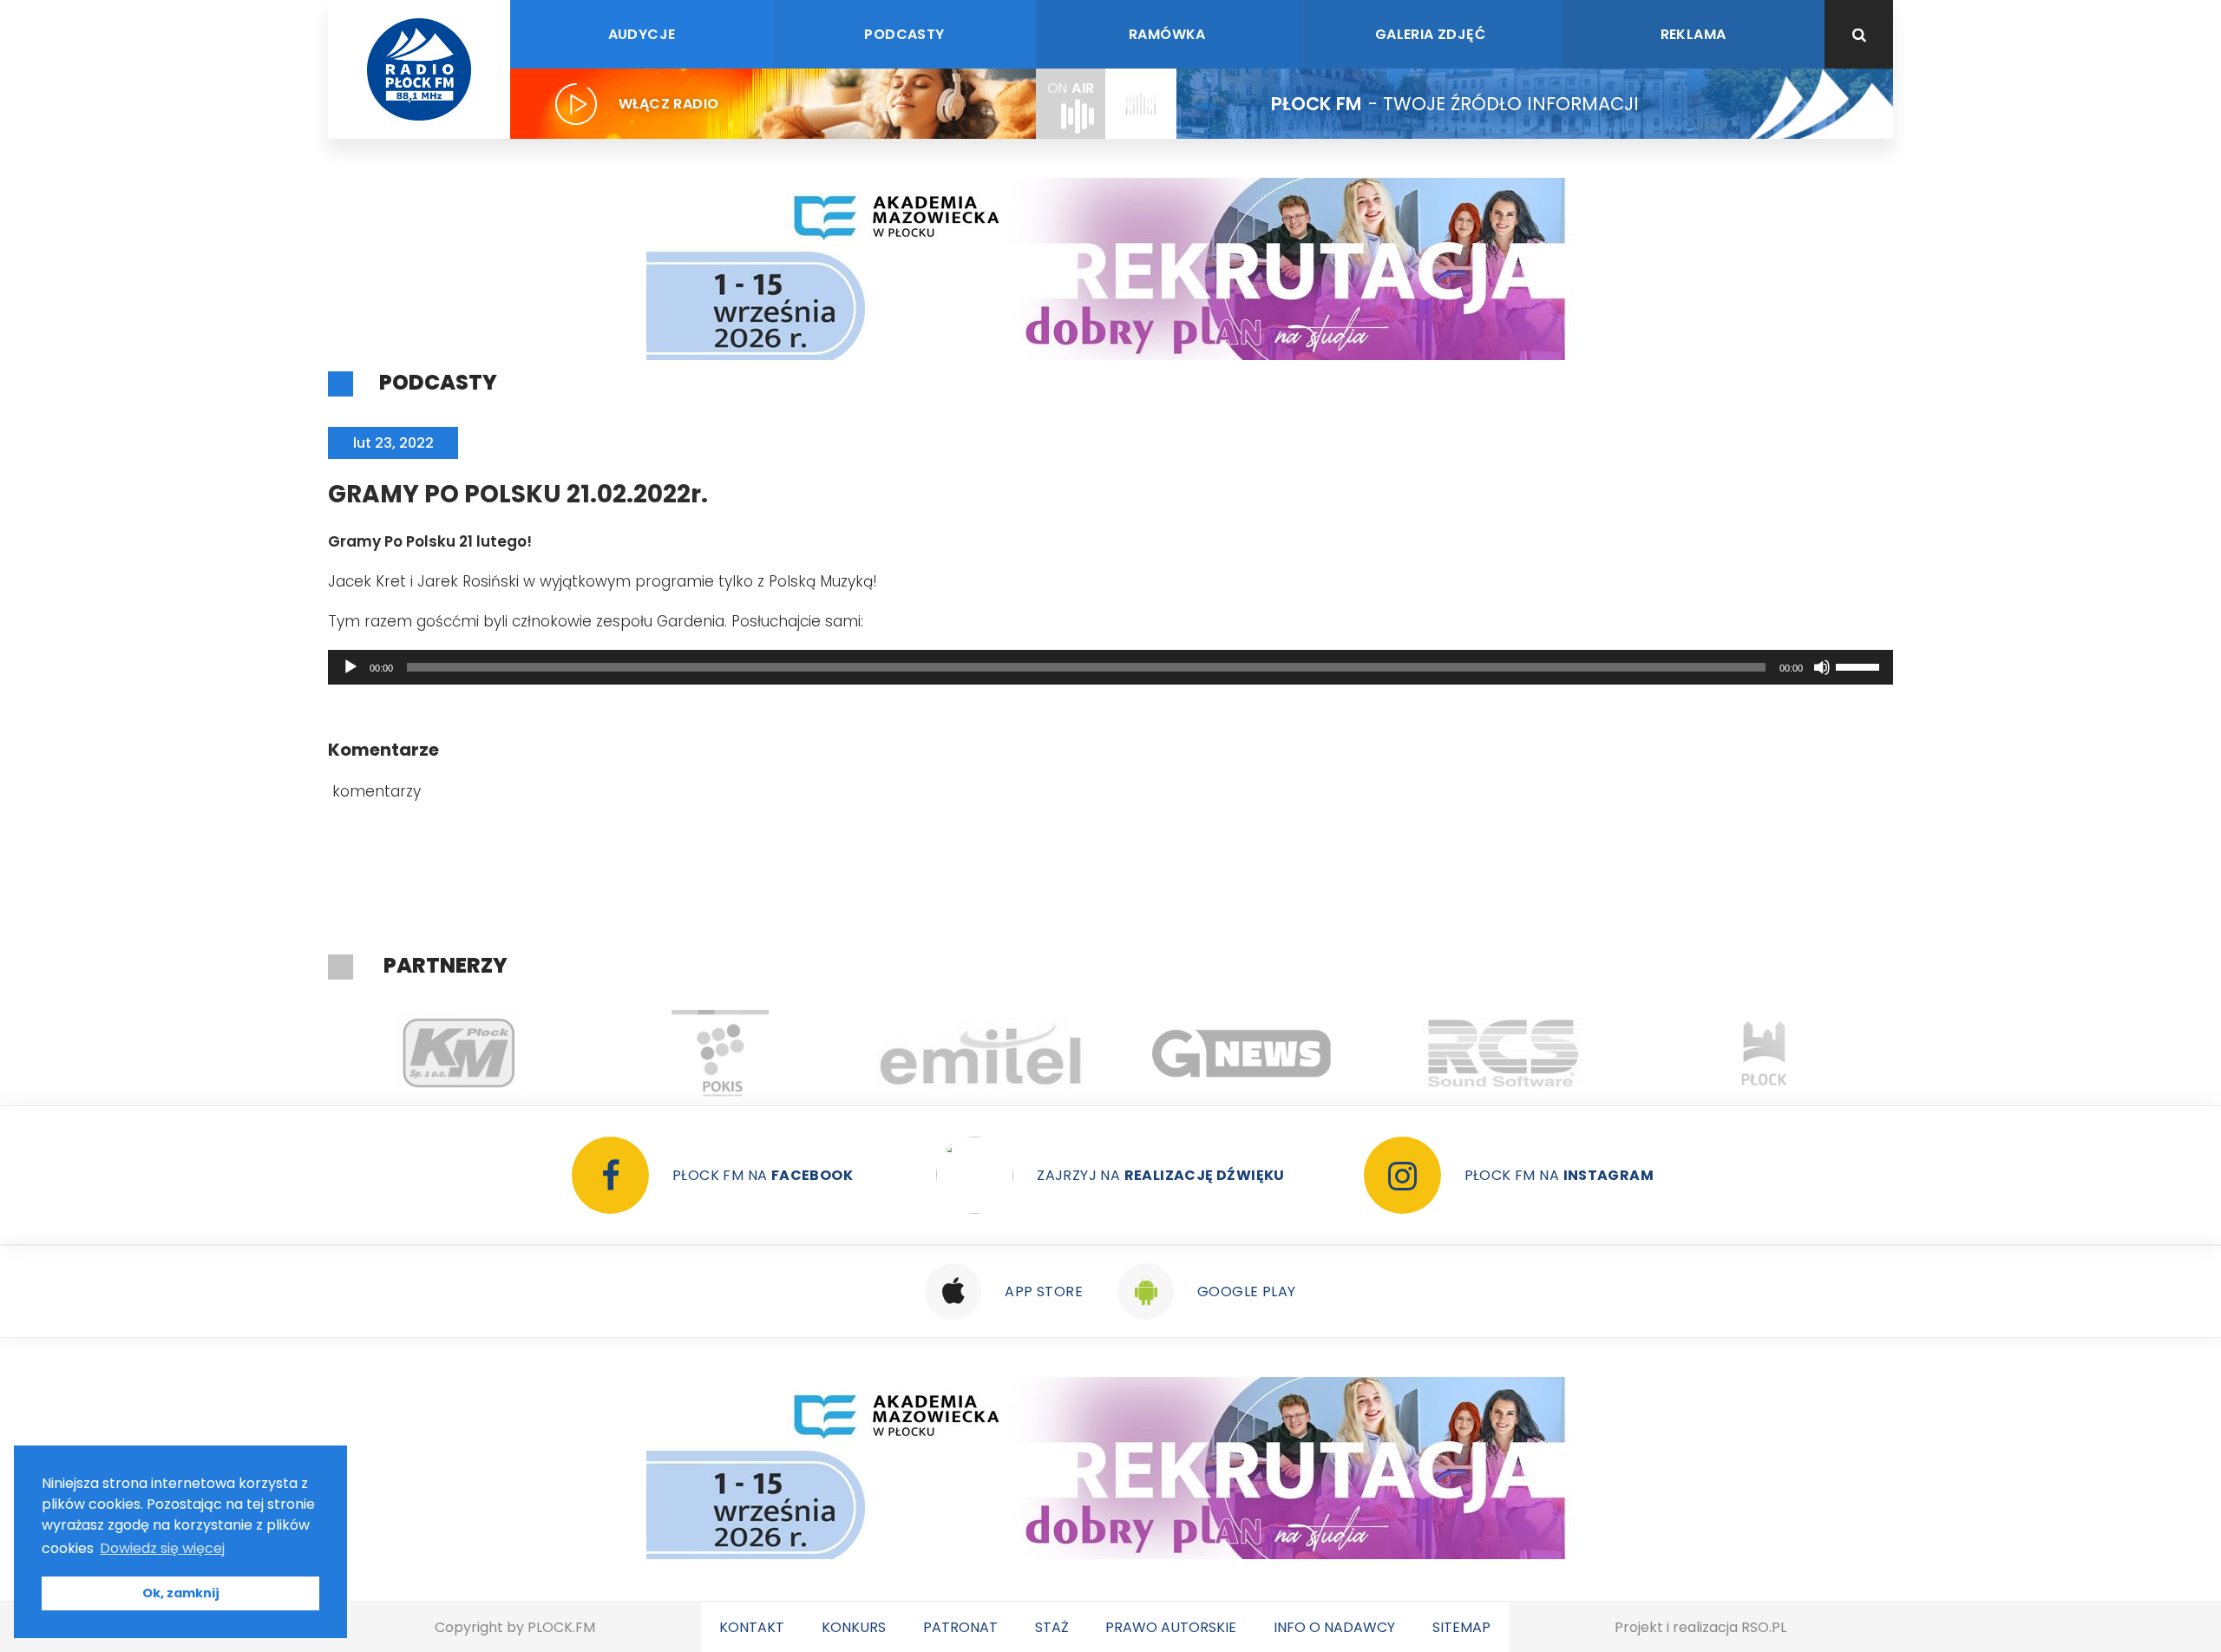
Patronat (960, 1627)
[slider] (1860, 665)
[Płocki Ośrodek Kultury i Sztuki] (720, 1053)
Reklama (1694, 34)
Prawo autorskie (1171, 1627)
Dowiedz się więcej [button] (162, 1548)
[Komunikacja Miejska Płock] (459, 1053)
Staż (1052, 1627)
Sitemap (1461, 1627)
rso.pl (1764, 1627)
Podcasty (904, 34)
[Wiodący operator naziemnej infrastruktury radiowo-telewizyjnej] (981, 1053)
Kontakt (752, 1627)
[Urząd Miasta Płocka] (1764, 1053)
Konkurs (854, 1627)
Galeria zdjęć (1430, 34)
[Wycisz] (1822, 667)
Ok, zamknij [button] (181, 1593)
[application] (1110, 667)
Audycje (642, 34)
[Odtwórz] (351, 667)
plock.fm (561, 1627)
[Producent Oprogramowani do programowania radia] (1503, 1053)
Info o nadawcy (1334, 1627)
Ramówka (1167, 34)
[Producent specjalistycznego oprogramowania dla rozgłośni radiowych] (1242, 1053)
